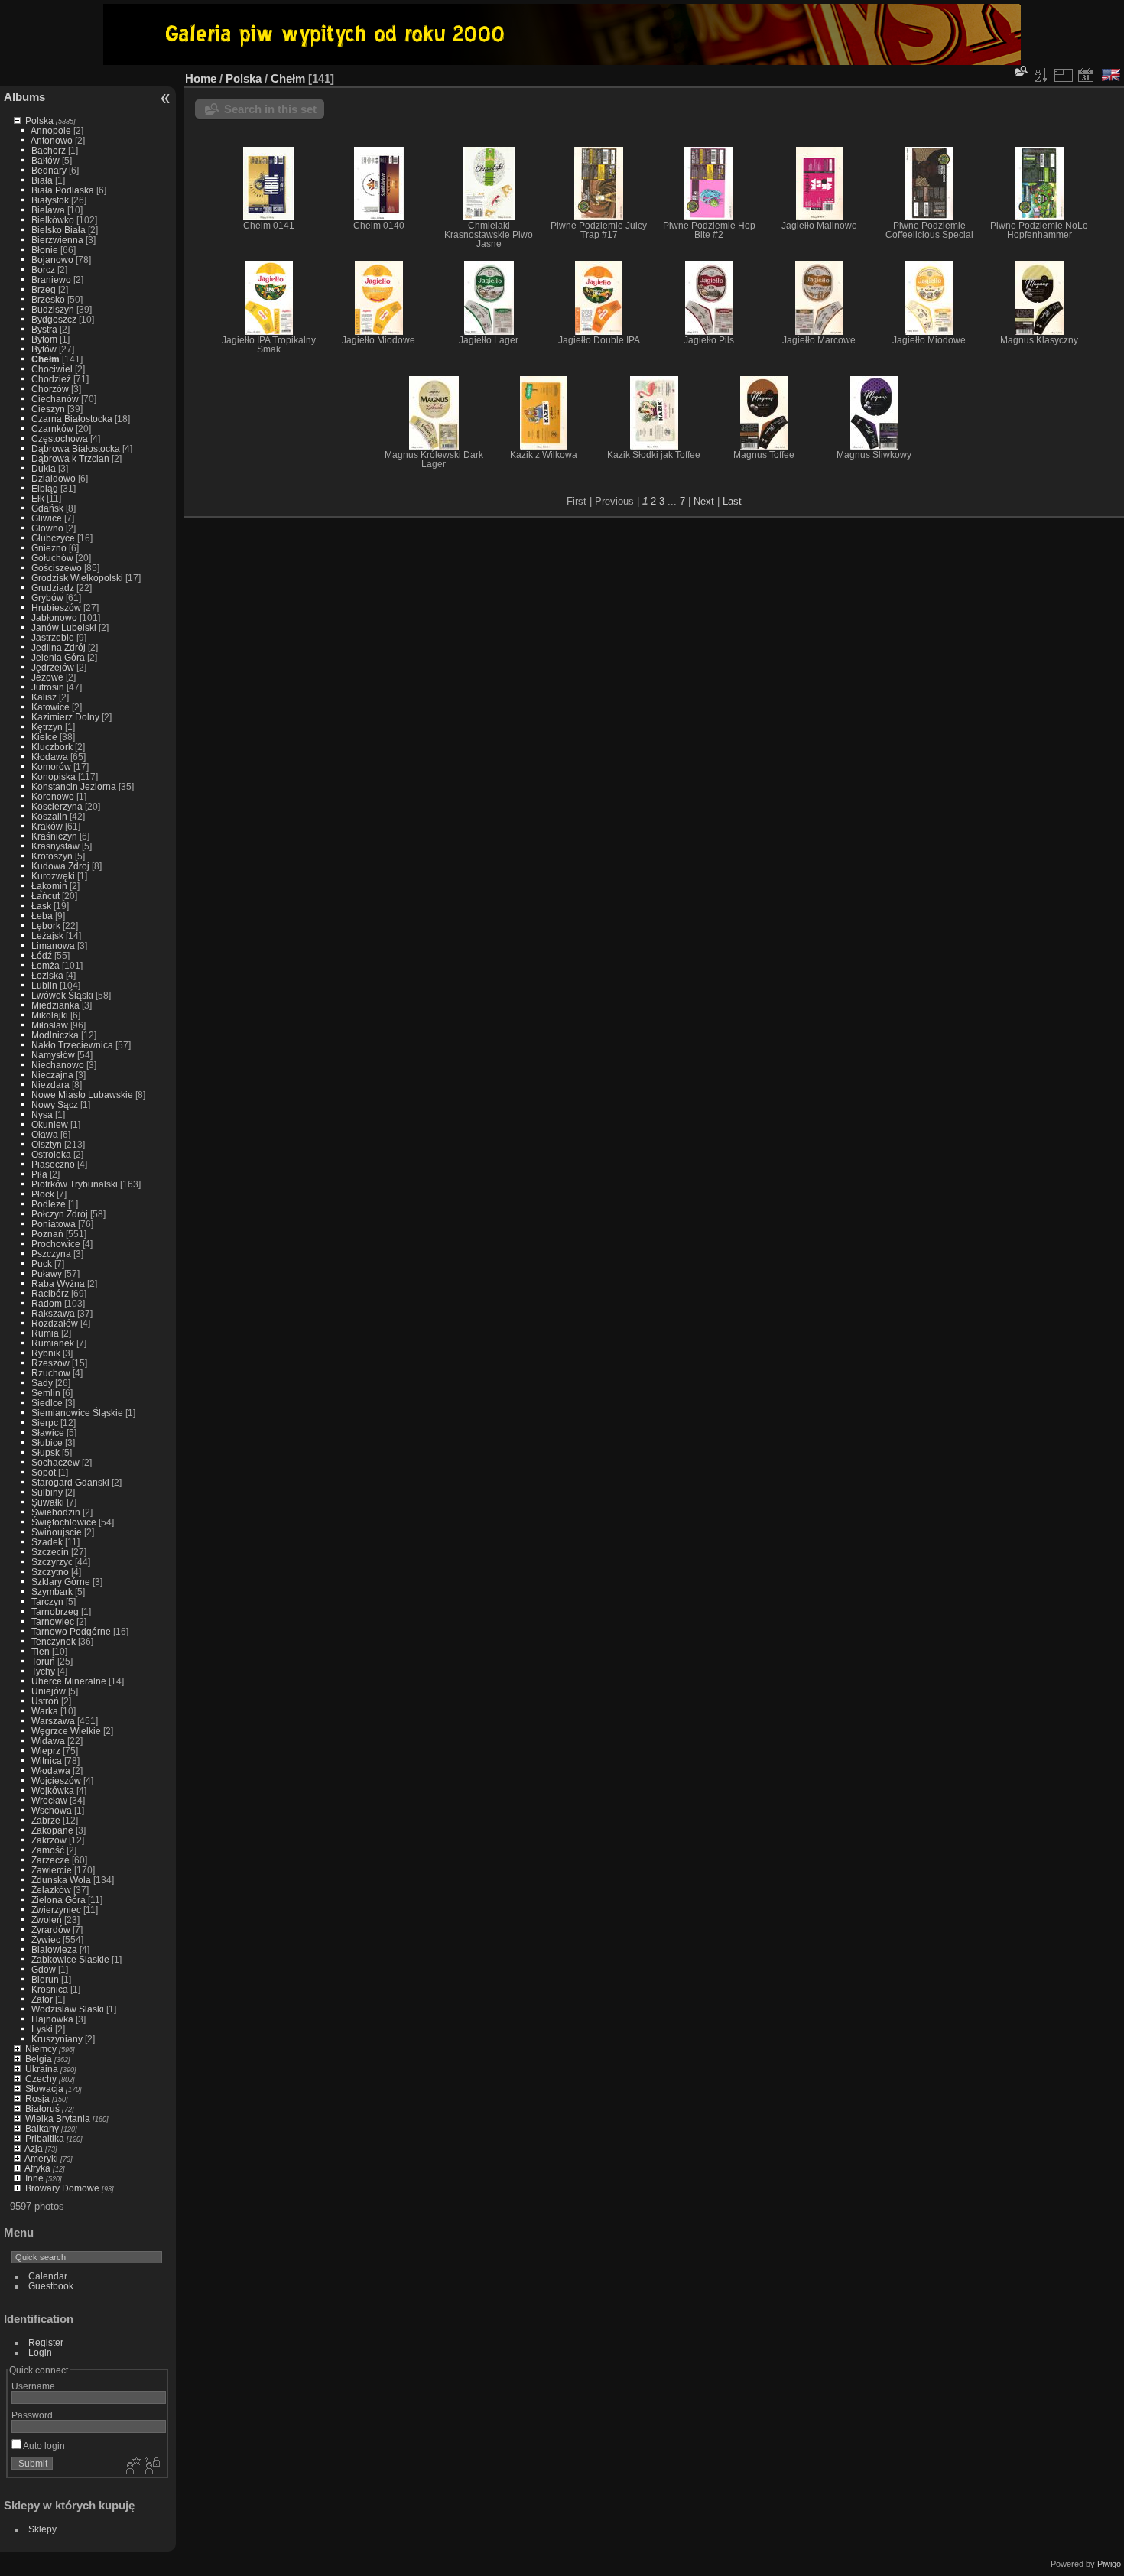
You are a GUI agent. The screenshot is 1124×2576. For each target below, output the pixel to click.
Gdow (44, 1969)
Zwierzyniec (56, 1910)
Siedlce (47, 1403)
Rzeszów (50, 1363)
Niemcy (41, 2049)
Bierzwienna (57, 240)
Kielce (44, 737)
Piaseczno (53, 1164)
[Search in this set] (1020, 71)
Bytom (44, 339)
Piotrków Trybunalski (75, 1184)
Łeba (42, 916)
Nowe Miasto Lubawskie (82, 1095)
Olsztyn (47, 1144)
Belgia (39, 2059)
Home (201, 78)
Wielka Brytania (58, 2118)
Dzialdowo (54, 478)
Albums (24, 97)
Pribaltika (45, 2138)
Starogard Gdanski (70, 1482)
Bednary (49, 170)
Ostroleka (51, 1154)
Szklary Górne (61, 1582)
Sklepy (42, 2529)
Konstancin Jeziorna (74, 786)
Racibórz (50, 1293)
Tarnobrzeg (55, 1611)
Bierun (45, 1979)
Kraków (47, 826)
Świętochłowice (64, 1522)
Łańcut (45, 896)
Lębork (46, 926)
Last (732, 501)
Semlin (46, 1393)
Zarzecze (50, 1860)
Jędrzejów (53, 667)
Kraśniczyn (54, 836)
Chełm (45, 359)
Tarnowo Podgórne (71, 1631)
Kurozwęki (53, 876)
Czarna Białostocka (72, 419)
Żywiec (46, 1939)
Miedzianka (55, 1005)
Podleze (49, 1204)
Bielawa (48, 210)
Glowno (47, 528)
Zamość (48, 1850)
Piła (39, 1174)
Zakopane (52, 1830)
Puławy (47, 1273)
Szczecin (50, 1552)
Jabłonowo (54, 617)
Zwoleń (47, 1920)
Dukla (44, 468)
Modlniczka (55, 1035)
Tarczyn (47, 1601)
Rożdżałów (55, 1323)
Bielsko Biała (58, 230)
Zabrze (46, 1820)
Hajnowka (52, 2019)
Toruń (43, 1661)
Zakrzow (49, 1840)
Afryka (37, 2168)
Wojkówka (53, 1790)
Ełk (38, 498)
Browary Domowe (62, 2188)
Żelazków (51, 1890)
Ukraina (42, 2069)
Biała (42, 180)
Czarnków (52, 429)
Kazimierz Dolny (65, 717)
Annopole (51, 130)
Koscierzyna (57, 806)
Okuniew (50, 1124)
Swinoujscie (57, 1532)
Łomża (45, 965)
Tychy (43, 1671)
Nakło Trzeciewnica (72, 1045)
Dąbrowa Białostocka (76, 448)
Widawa (48, 1741)
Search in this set (270, 109)
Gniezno (49, 548)
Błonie (45, 250)
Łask (41, 906)
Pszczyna (51, 1254)
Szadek (47, 1542)
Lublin (44, 985)
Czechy (41, 2079)
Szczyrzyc (52, 1562)
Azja (34, 2148)
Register (46, 2342)
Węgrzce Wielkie (66, 1731)
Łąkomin (49, 886)
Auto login (43, 2446)
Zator (42, 1999)
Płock (43, 1194)
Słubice (47, 1442)
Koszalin (49, 816)
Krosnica (50, 1989)
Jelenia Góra (58, 657)
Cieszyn (48, 409)
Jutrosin (48, 687)
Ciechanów (55, 399)
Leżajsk (47, 936)
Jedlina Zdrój (58, 647)
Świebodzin (56, 1512)
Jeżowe (47, 677)
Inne (34, 2178)
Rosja (37, 2098)
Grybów (47, 598)
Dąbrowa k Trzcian (70, 458)
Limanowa (53, 945)
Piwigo (1109, 2564)
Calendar (48, 2276)
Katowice (50, 707)
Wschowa (52, 1810)
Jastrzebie (53, 637)
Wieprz (46, 1751)
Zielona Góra (58, 1900)
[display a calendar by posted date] (1086, 75)
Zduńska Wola (61, 1880)
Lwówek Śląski (62, 995)
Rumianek (53, 1343)
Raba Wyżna (58, 1283)
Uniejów (49, 1691)
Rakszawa (53, 1313)
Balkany (42, 2128)
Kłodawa (50, 757)
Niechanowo (58, 1065)
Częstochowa (60, 439)
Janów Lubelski (64, 627)
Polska (39, 120)
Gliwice (47, 518)
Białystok (50, 200)
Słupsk (45, 1452)
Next (704, 501)
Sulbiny (47, 1492)
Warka (45, 1711)
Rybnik (46, 1353)
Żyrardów (51, 1930)
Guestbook (51, 2286)
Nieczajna (52, 1075)
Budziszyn (53, 309)
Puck (42, 1264)
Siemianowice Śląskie (77, 1413)
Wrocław (49, 1800)
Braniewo (51, 279)
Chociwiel (52, 369)
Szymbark (52, 1592)
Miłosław (50, 1025)
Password (32, 2415)
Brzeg (44, 289)
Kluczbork (52, 747)
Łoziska (47, 975)
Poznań (47, 1234)
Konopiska (54, 776)
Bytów (44, 349)
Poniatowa (54, 1224)
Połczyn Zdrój (60, 1214)
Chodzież (51, 379)
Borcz (43, 270)
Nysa (42, 1114)
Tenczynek (54, 1641)
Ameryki (41, 2158)
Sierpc (45, 1423)
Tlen (41, 1651)
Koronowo (53, 796)
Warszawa (53, 1721)
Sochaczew (55, 1462)
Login (40, 2352)
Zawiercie (52, 1870)
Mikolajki (50, 1015)
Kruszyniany (57, 2039)
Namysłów (53, 1055)
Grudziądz (53, 588)
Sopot (44, 1472)
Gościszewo (57, 568)
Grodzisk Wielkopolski (77, 578)
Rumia (45, 1333)
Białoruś (42, 2108)
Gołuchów (52, 558)
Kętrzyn (47, 727)
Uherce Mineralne (69, 1681)
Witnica (47, 1761)
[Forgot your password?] (151, 2467)
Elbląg (45, 488)
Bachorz (49, 150)
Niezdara (50, 1085)
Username (33, 2386)
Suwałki (48, 1502)
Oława (45, 1134)
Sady (42, 1383)
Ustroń (45, 1701)
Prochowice (56, 1244)
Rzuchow (51, 1373)
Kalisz (44, 697)
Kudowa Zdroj (60, 866)
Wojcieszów (56, 1780)
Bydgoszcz (54, 319)
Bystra (44, 329)
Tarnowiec (53, 1621)
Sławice (48, 1433)
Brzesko (48, 299)
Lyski (42, 2029)
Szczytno (50, 1572)
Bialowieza (54, 1949)
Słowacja (44, 2089)
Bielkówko (53, 220)
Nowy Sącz (55, 1104)
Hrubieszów (56, 607)
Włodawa (51, 1770)
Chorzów (50, 389)
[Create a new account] (132, 2467)
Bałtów (45, 160)
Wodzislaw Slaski (68, 2009)
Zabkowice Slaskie (70, 1959)
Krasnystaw (55, 846)
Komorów (51, 767)
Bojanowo (52, 260)
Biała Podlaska (63, 190)
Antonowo (52, 140)
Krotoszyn (52, 856)
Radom (47, 1303)
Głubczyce (53, 538)
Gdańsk (47, 508)
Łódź (42, 955)
